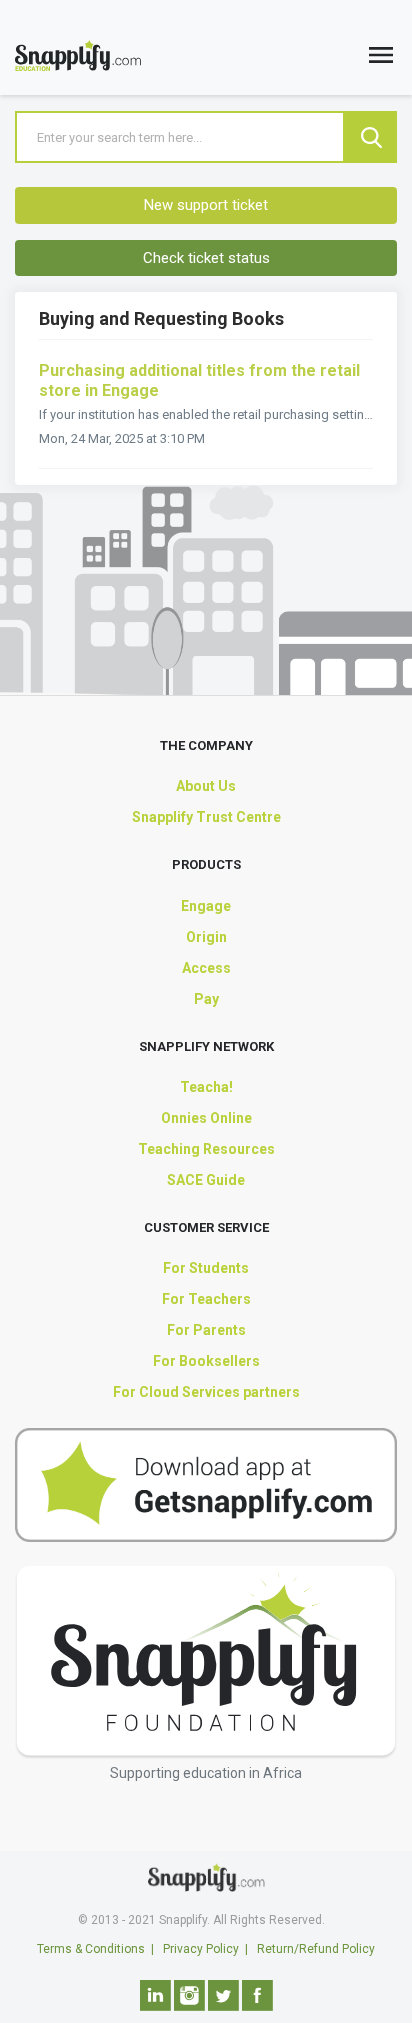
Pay (206, 999)
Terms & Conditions (91, 1949)
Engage (206, 906)
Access (206, 968)
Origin (206, 937)
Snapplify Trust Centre (206, 817)
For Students (206, 1268)
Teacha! (206, 1087)
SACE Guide (206, 1180)
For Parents (206, 1330)
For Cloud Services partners (206, 1392)
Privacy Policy (201, 1949)
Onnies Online (206, 1118)
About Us (206, 786)
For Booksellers (206, 1361)
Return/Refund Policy (316, 1949)
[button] (381, 59)
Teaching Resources (206, 1149)
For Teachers (206, 1299)
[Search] (371, 137)
